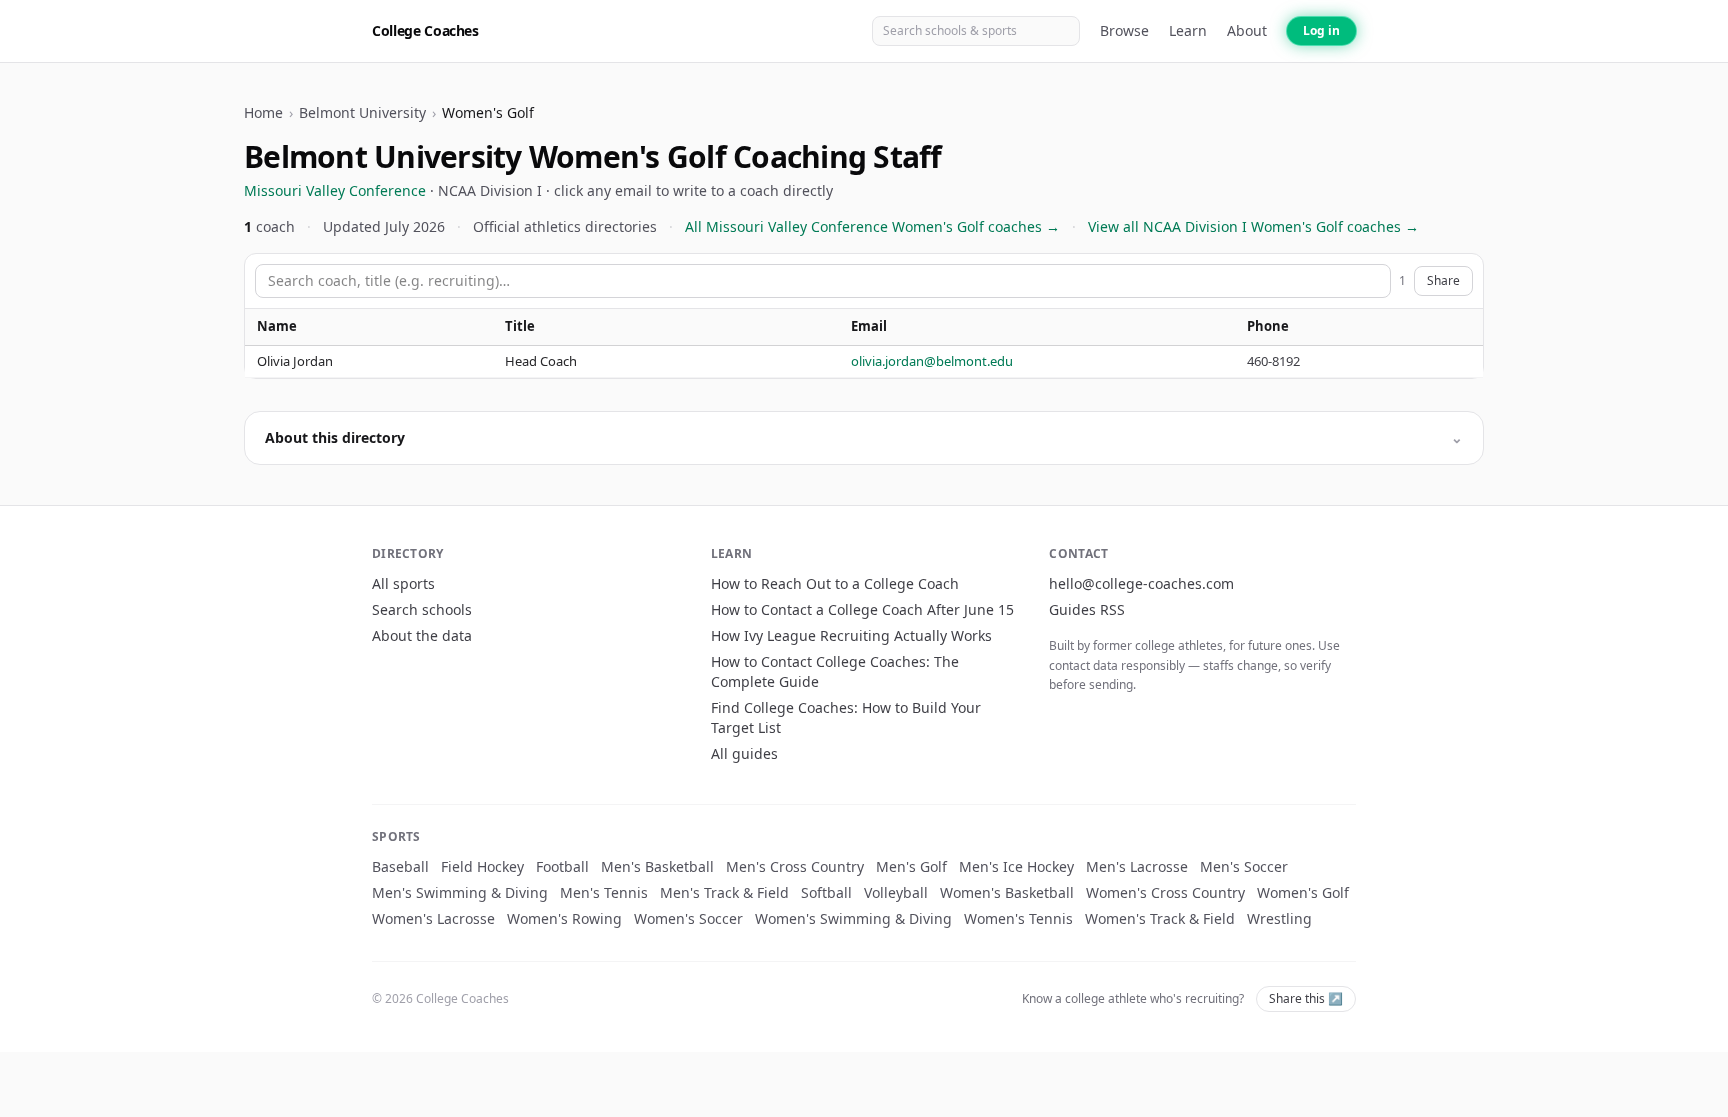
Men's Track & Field (724, 892)
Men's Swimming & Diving (460, 892)
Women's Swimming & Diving (853, 918)
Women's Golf (1303, 892)
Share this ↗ (1306, 998)
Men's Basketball (657, 866)
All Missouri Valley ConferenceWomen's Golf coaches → (872, 226)
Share (1443, 280)
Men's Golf (911, 866)
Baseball (400, 866)
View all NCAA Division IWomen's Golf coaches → (1253, 226)
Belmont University (362, 112)
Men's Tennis (604, 892)
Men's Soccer (1244, 866)
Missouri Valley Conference (335, 190)
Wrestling (1279, 918)
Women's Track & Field (1160, 918)
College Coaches (425, 30)
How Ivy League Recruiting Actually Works (851, 635)
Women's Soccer (688, 918)
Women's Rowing (564, 918)
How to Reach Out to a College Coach (835, 583)
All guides (744, 753)
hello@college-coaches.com (1141, 583)
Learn (1188, 30)
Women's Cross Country (1165, 892)
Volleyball (896, 892)
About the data (422, 635)
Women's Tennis (1018, 918)
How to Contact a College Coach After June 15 (862, 609)
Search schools (422, 609)
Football (562, 866)
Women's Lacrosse (433, 918)
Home (263, 112)
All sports (403, 583)
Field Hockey (482, 866)
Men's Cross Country (795, 866)
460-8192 (1273, 361)
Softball (826, 892)
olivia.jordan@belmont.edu (932, 361)
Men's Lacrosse (1137, 866)
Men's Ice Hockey (1016, 866)
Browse (1124, 30)
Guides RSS (1087, 609)
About (1247, 30)
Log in (1321, 30)
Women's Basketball (1007, 892)
